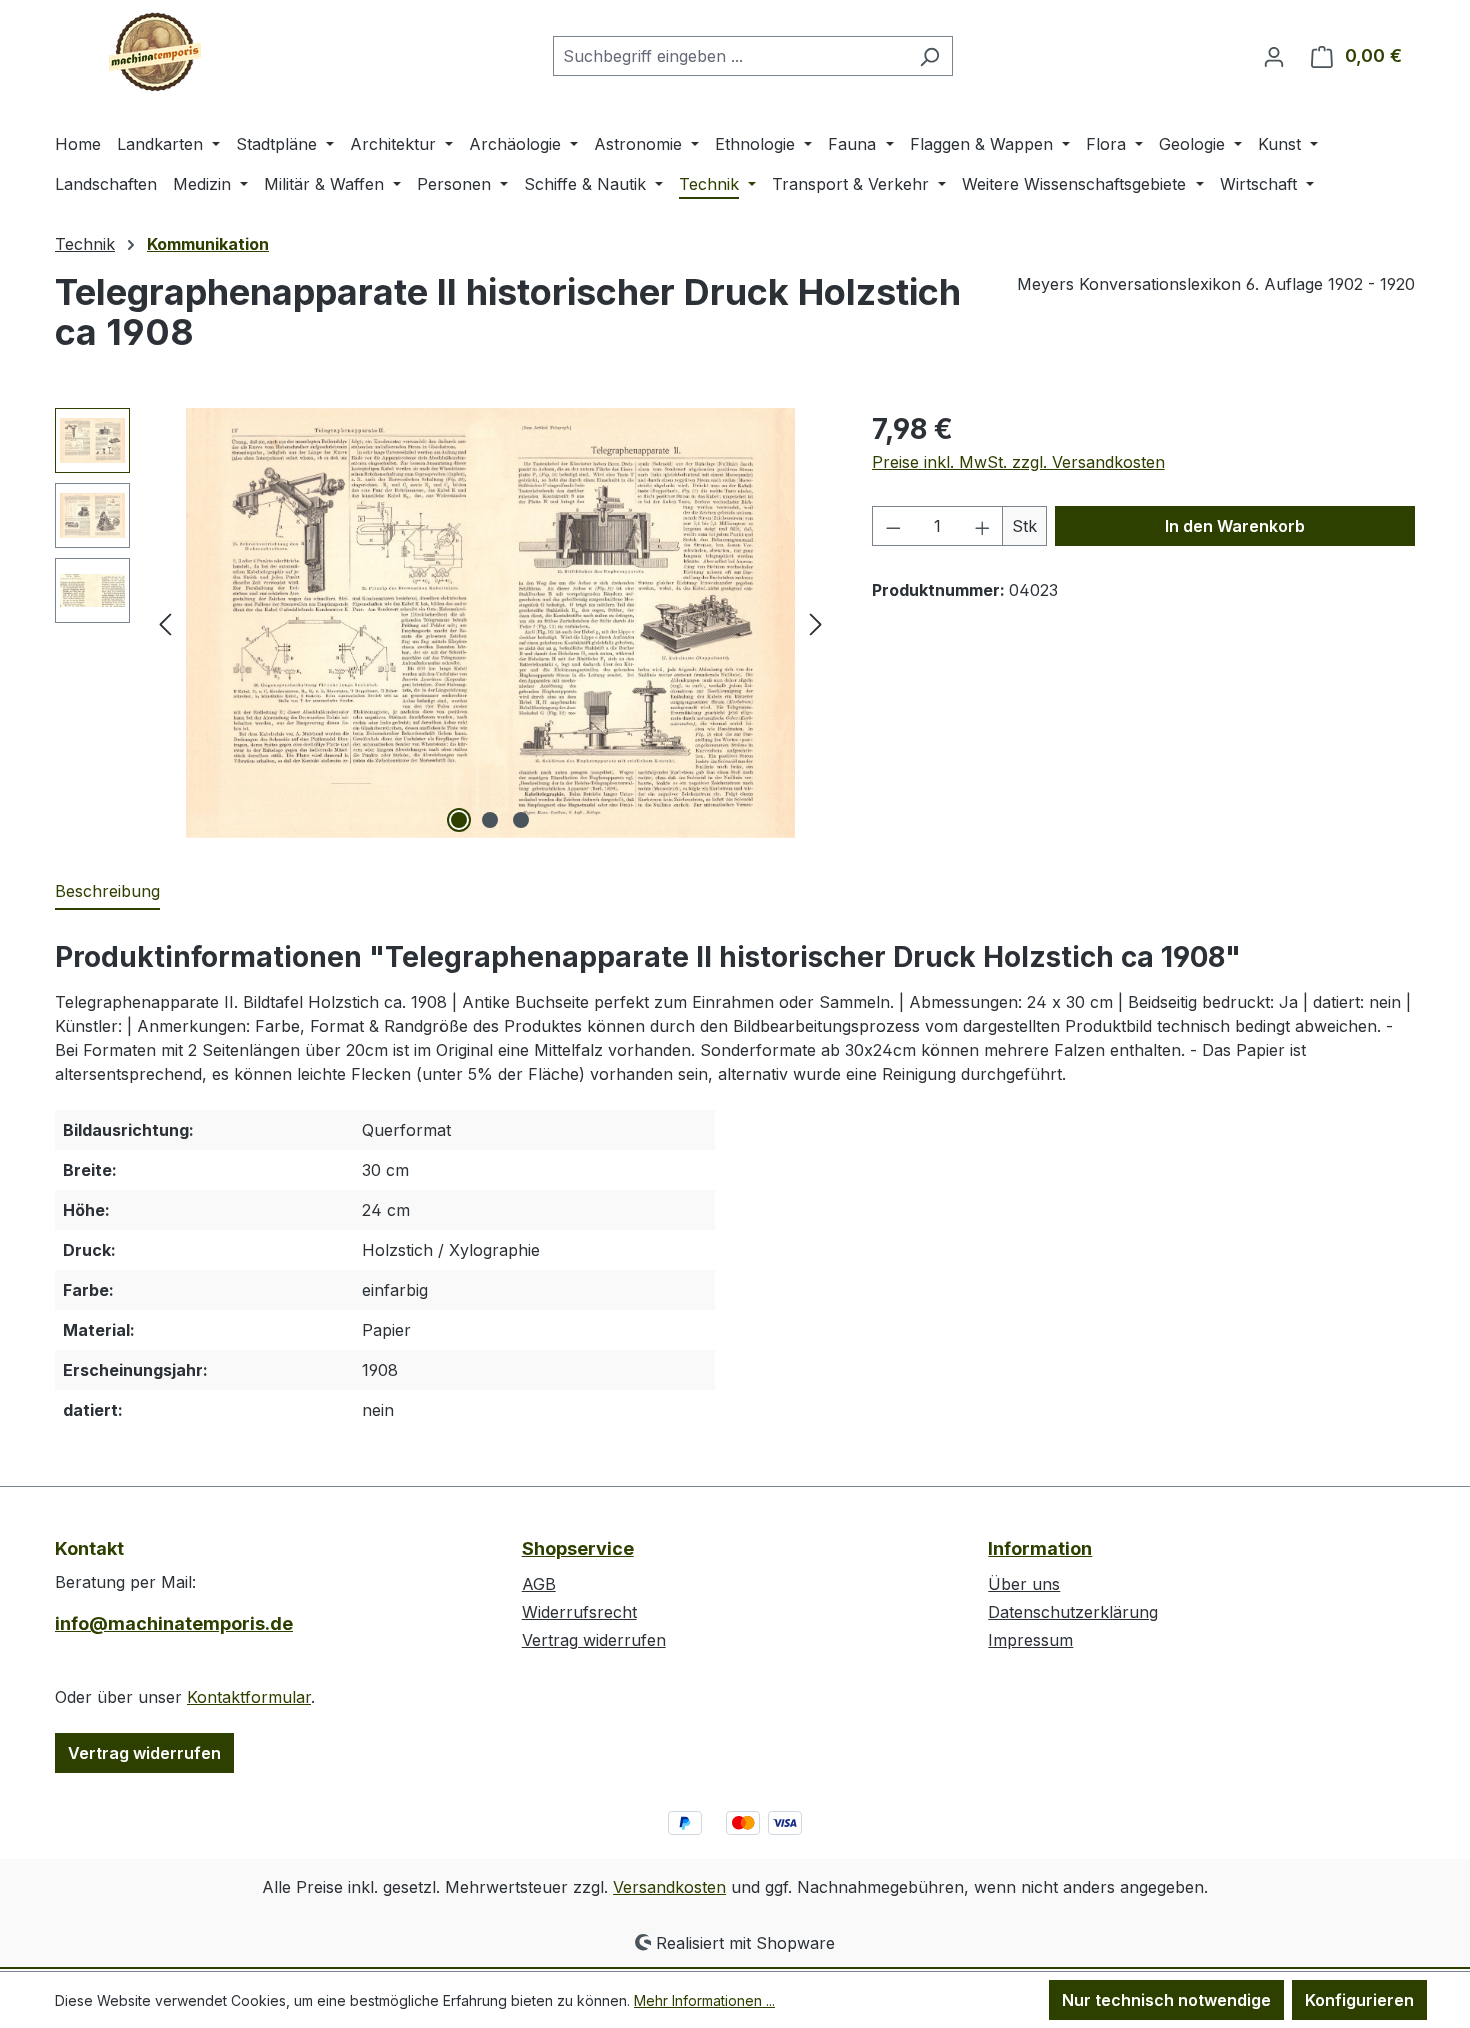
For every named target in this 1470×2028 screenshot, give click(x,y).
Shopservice (578, 1548)
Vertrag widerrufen (144, 1753)
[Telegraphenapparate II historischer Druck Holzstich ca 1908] (490, 623)
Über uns (1024, 1584)
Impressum (1030, 1640)
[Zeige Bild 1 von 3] (459, 820)
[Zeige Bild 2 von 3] (490, 820)
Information (1040, 1548)
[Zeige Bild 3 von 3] (521, 820)
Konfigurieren (1359, 2000)
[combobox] (730, 56)
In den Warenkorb (1235, 526)
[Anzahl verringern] (893, 526)
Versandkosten (669, 1887)
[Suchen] (929, 56)
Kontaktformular (249, 1697)
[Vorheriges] (165, 623)
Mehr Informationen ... (704, 2000)
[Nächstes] (816, 623)
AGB (539, 1584)
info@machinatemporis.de (174, 1623)
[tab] (107, 892)
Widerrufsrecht (579, 1612)
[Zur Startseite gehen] (155, 52)
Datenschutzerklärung (1073, 1612)
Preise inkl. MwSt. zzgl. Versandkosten (1018, 462)
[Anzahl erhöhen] (983, 526)
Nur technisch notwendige (1166, 2000)
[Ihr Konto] (1274, 56)
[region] (443, 623)
